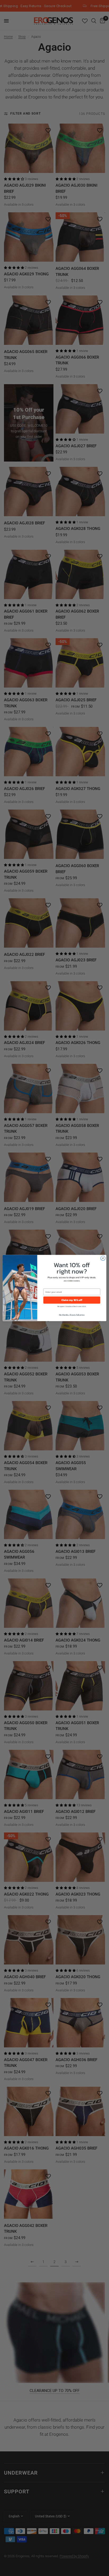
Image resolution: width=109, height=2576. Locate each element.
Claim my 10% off (72, 1300)
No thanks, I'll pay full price (72, 1315)
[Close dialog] (103, 1258)
